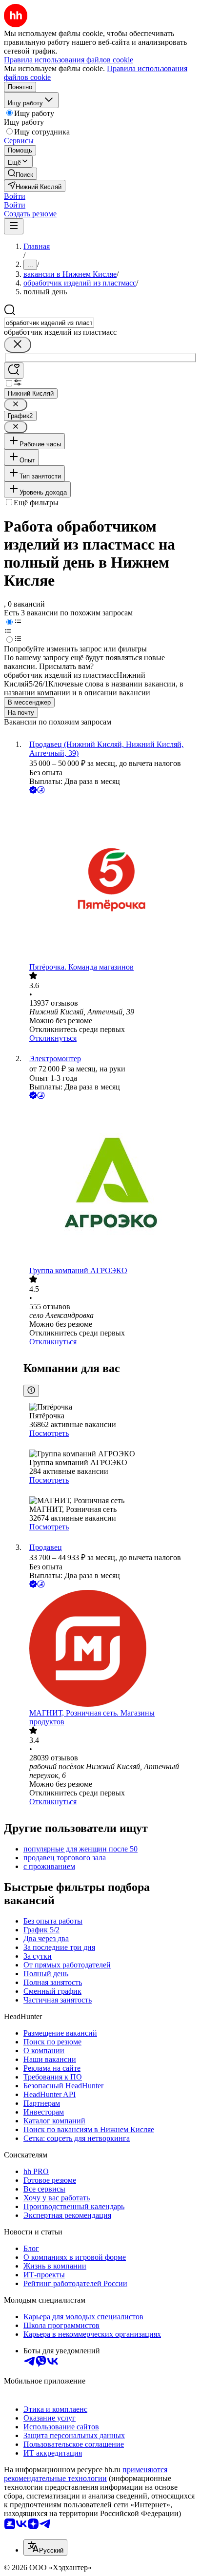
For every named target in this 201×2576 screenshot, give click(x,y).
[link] (20, 174)
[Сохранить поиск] (14, 371)
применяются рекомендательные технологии (86, 2474)
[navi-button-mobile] (14, 226)
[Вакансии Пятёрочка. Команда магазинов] (110, 879)
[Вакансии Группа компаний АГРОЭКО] (110, 1184)
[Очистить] (18, 345)
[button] (15, 196)
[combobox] (49, 323)
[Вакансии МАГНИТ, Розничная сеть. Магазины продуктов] (110, 1649)
